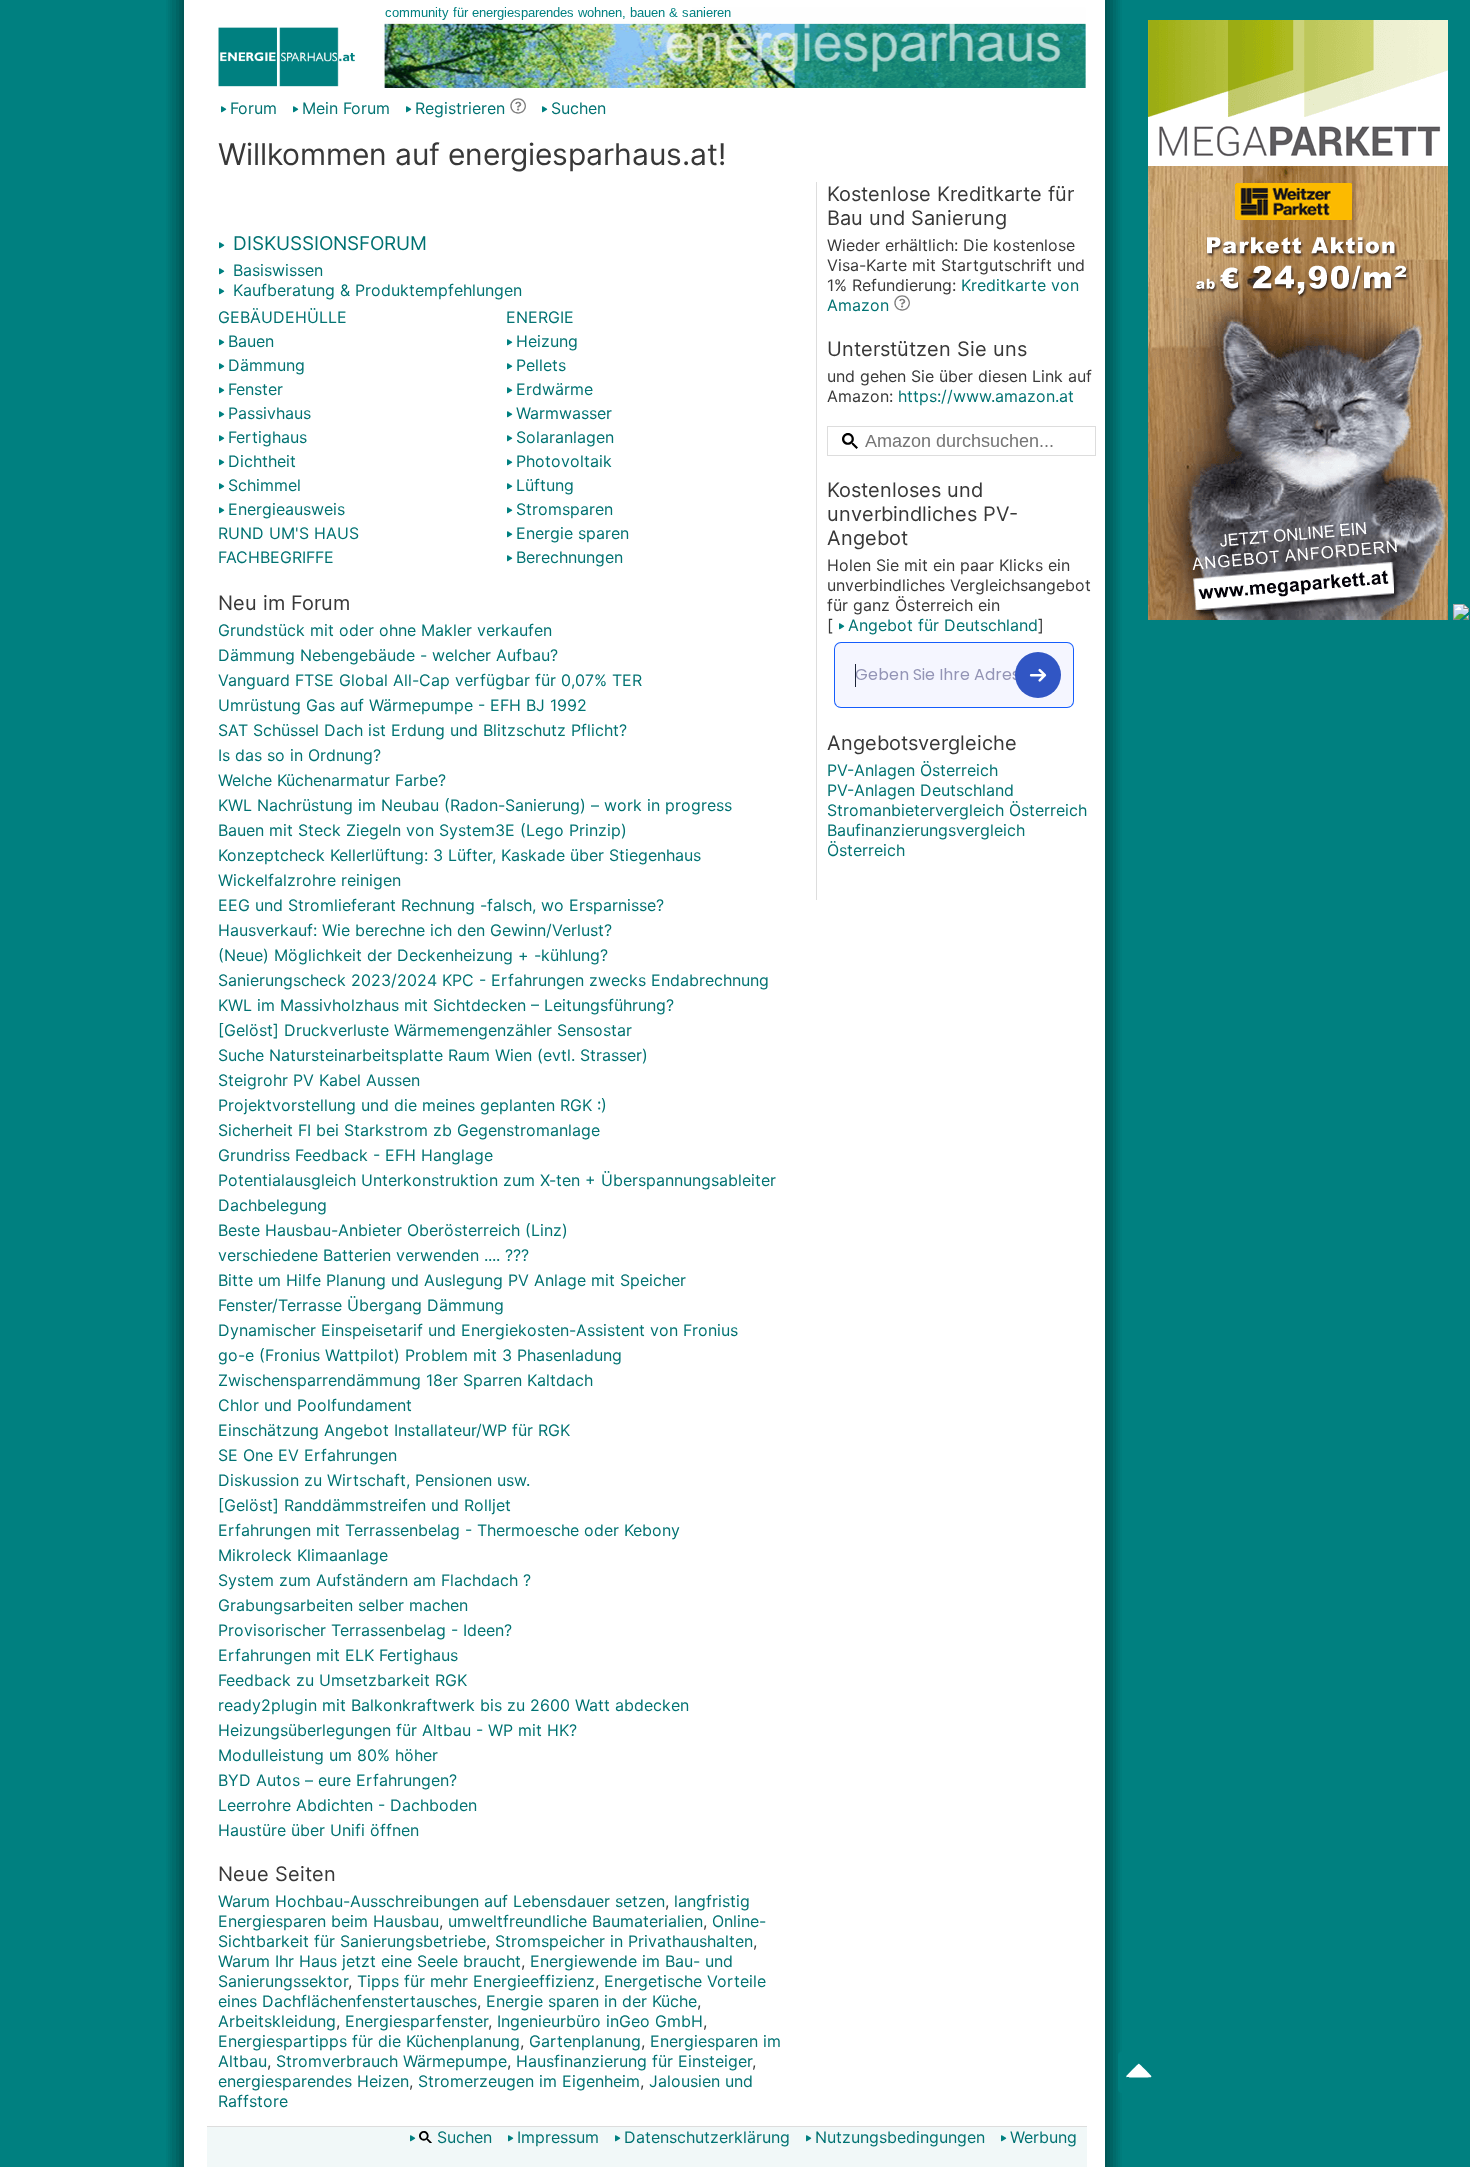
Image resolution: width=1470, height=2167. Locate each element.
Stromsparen (564, 509)
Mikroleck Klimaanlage (303, 1555)
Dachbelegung (272, 1205)
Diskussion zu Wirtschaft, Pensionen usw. (374, 1480)
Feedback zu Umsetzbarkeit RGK (342, 1680)
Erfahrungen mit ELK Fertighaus (338, 1655)
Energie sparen (572, 533)
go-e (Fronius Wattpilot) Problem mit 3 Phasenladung (420, 1355)
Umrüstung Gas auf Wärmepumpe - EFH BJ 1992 (402, 705)
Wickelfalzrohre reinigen (309, 880)
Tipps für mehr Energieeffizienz (476, 1981)
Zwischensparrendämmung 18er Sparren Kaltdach (405, 1380)
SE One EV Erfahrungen (307, 1455)
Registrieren (460, 108)
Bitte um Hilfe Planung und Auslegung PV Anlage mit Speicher (452, 1280)
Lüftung (545, 485)
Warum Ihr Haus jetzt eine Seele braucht (369, 1961)
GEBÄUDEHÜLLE (282, 317)
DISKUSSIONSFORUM (327, 243)
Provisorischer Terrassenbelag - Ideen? (365, 1630)
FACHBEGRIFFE (276, 557)
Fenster (255, 389)
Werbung (1043, 2137)
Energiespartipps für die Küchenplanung (369, 2041)
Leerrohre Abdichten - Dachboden (347, 1805)
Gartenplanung (585, 2041)
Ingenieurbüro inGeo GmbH (600, 2021)
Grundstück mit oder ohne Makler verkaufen (385, 630)
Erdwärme (554, 389)
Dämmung (266, 365)
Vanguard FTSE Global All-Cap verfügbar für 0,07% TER (430, 680)
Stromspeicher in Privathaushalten (624, 1941)
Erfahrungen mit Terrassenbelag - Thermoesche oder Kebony (449, 1530)
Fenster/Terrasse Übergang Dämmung (361, 1305)
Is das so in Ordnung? (299, 755)
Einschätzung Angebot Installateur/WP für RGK (394, 1430)
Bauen (251, 341)
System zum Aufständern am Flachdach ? (374, 1580)
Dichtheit (262, 461)
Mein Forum (346, 108)
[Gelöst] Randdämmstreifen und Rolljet (364, 1505)
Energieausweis (286, 509)
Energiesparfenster (416, 2021)
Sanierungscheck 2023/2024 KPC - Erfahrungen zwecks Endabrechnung (493, 980)
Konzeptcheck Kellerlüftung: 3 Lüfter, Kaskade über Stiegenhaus (459, 855)
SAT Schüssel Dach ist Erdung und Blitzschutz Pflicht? (422, 730)
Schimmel (264, 485)
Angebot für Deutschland (943, 625)
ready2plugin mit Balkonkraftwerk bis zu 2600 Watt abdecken (453, 1705)
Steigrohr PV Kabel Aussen (319, 1080)
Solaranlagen (565, 437)
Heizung (547, 341)
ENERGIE (540, 317)
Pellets (541, 365)
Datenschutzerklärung (707, 2137)
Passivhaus (269, 413)
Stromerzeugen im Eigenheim (529, 2081)
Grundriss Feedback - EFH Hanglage (355, 1155)
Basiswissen (275, 270)
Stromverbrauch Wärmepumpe (391, 2061)
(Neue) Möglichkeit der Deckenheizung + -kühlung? (413, 955)
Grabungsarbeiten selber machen (343, 1605)
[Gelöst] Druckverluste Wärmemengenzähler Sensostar (425, 1030)
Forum (253, 108)
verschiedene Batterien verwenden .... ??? (373, 1255)
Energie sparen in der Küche (591, 2001)
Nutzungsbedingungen (900, 2137)
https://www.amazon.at (986, 396)
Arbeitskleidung (277, 2021)
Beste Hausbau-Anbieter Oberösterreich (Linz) (393, 1230)
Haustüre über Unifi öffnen (318, 1830)
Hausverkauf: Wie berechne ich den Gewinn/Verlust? (415, 930)
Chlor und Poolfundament (315, 1405)
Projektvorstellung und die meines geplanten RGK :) (412, 1105)
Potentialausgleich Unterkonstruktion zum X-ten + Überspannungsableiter (497, 1180)
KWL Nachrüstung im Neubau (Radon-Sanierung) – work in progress (475, 805)
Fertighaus (267, 437)
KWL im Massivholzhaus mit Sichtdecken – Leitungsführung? (446, 1005)
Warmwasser (564, 413)
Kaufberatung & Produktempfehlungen (375, 290)
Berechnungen (569, 557)
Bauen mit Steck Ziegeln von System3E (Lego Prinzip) (422, 830)
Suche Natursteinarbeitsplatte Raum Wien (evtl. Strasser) (433, 1055)
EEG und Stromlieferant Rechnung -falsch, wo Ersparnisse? (441, 905)
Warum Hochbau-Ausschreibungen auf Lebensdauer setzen (441, 1901)
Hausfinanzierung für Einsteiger (634, 2061)
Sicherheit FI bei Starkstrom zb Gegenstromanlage (409, 1130)
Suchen (578, 108)
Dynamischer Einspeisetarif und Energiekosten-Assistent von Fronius (478, 1330)
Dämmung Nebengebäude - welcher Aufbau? (388, 655)
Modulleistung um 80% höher (328, 1755)
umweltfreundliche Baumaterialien (575, 1921)
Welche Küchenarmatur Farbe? (332, 780)
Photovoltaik (564, 461)
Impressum (558, 2137)
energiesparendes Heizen (313, 2081)
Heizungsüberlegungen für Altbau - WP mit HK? (397, 1730)
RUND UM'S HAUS (288, 533)
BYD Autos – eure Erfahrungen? (337, 1780)
